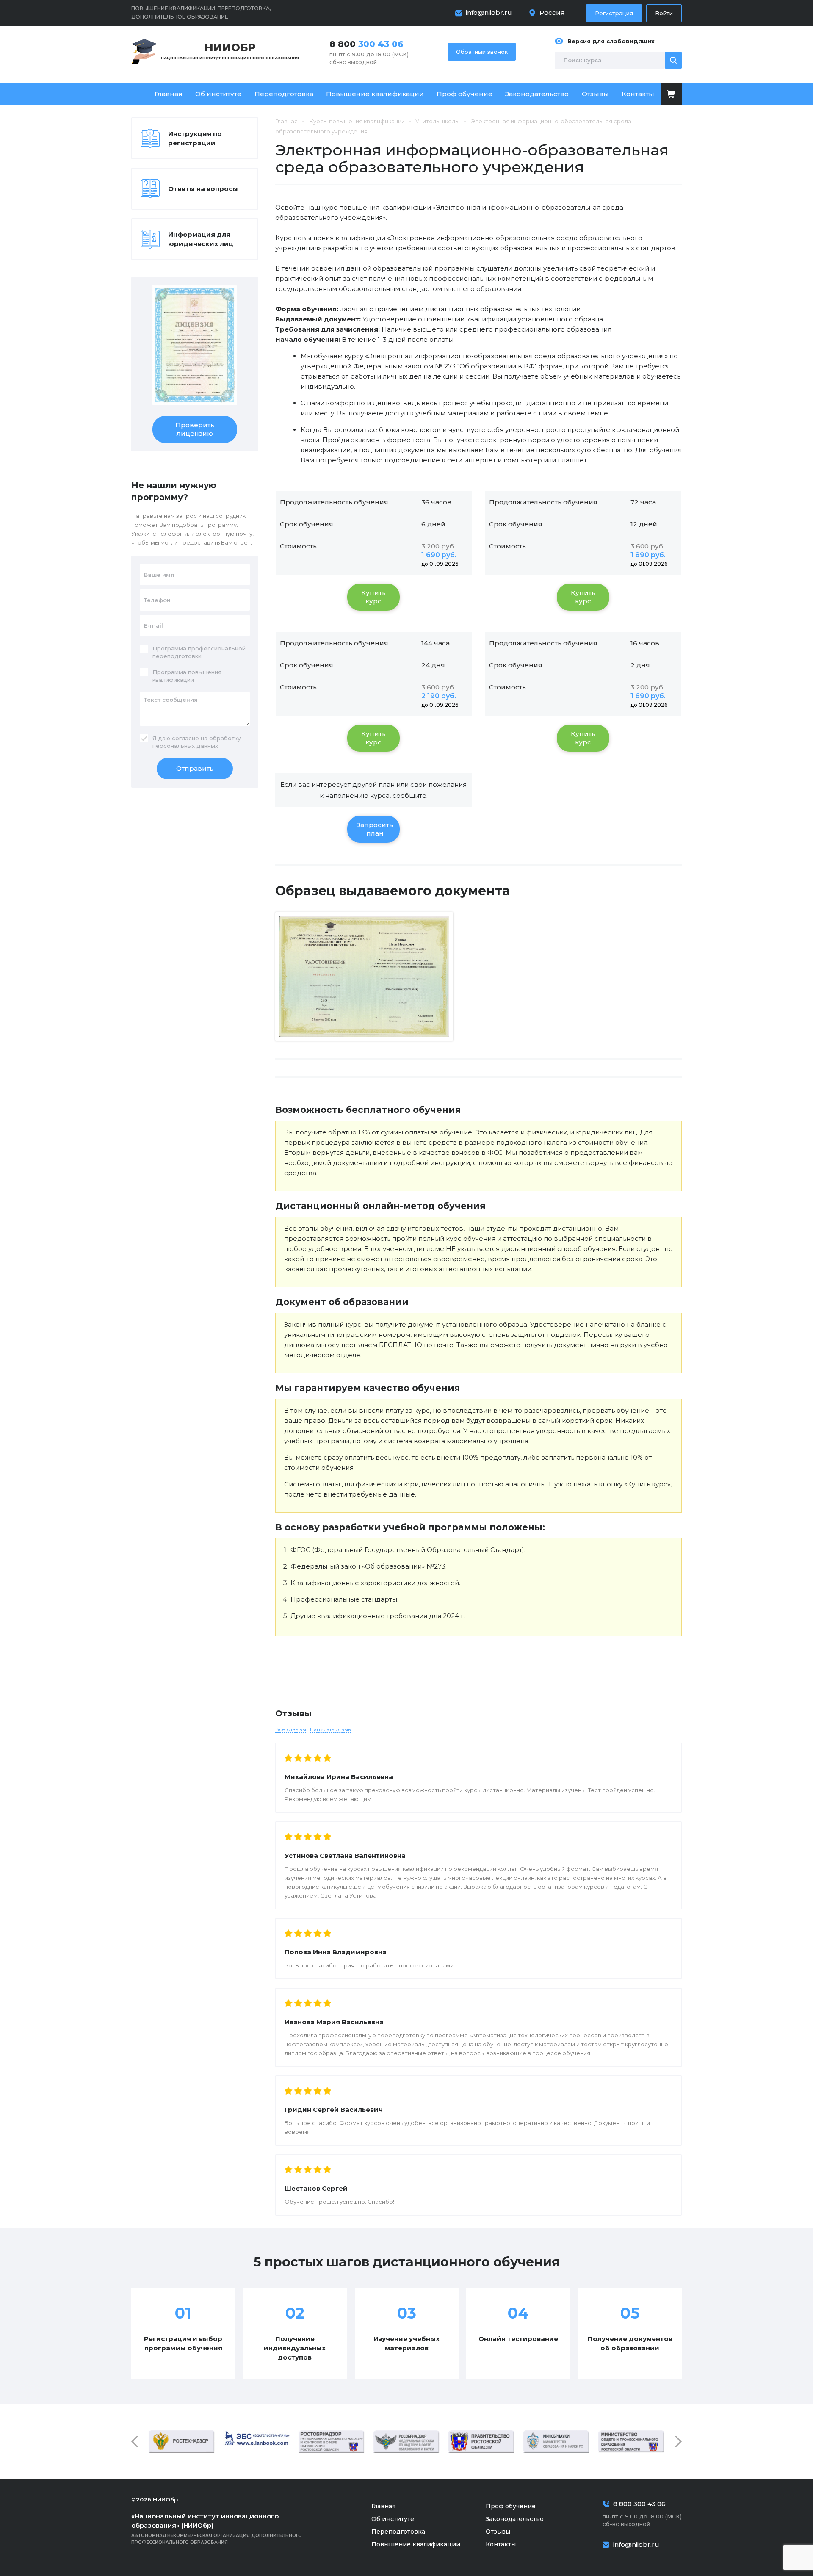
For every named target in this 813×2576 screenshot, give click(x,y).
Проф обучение (465, 94)
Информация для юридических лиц (201, 239)
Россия (552, 12)
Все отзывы (291, 1729)
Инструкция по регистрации (195, 138)
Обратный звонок (482, 52)
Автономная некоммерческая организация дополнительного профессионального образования (217, 2529)
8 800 (366, 44)
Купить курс (373, 597)
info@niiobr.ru (489, 12)
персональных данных (185, 746)
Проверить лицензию (195, 429)
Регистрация (614, 13)
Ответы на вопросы (203, 189)
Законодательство (537, 94)
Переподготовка (284, 94)
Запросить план (375, 829)
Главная (169, 94)
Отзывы (595, 94)
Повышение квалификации (375, 94)
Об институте (218, 94)
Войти (664, 13)
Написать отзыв (330, 1729)
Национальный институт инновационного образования (230, 51)
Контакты (638, 94)
